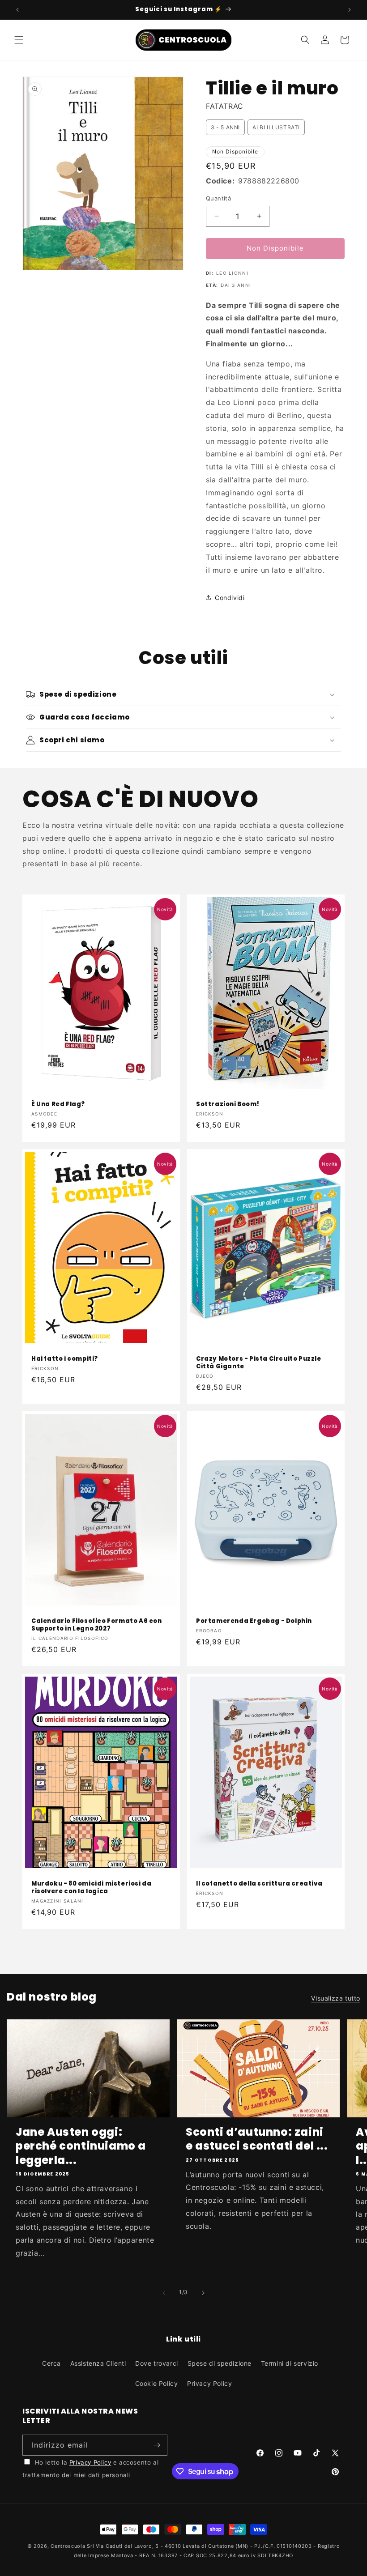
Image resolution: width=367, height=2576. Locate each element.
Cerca (51, 2363)
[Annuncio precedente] (17, 10)
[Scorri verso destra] (203, 2293)
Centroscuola (68, 2546)
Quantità (218, 198)
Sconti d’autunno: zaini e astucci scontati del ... (257, 2139)
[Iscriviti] (157, 2445)
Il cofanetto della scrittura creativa (259, 1884)
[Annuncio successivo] (350, 10)
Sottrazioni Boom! (228, 1105)
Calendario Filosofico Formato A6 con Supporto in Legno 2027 (97, 1625)
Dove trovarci (157, 2363)
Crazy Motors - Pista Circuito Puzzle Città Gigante (259, 1363)
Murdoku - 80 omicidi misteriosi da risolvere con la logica (91, 1888)
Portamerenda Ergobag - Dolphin (254, 1621)
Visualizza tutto (336, 1998)
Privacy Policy (209, 2383)
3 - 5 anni (225, 127)
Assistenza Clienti (98, 2363)
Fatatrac (225, 106)
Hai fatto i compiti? (65, 1359)
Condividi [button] (230, 598)
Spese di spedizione (220, 2363)
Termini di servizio (290, 2363)
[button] (19, 40)
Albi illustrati (276, 127)
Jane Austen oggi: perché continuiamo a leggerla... (81, 2146)
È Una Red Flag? (58, 1105)
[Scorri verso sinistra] (164, 2293)
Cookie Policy (157, 2383)
